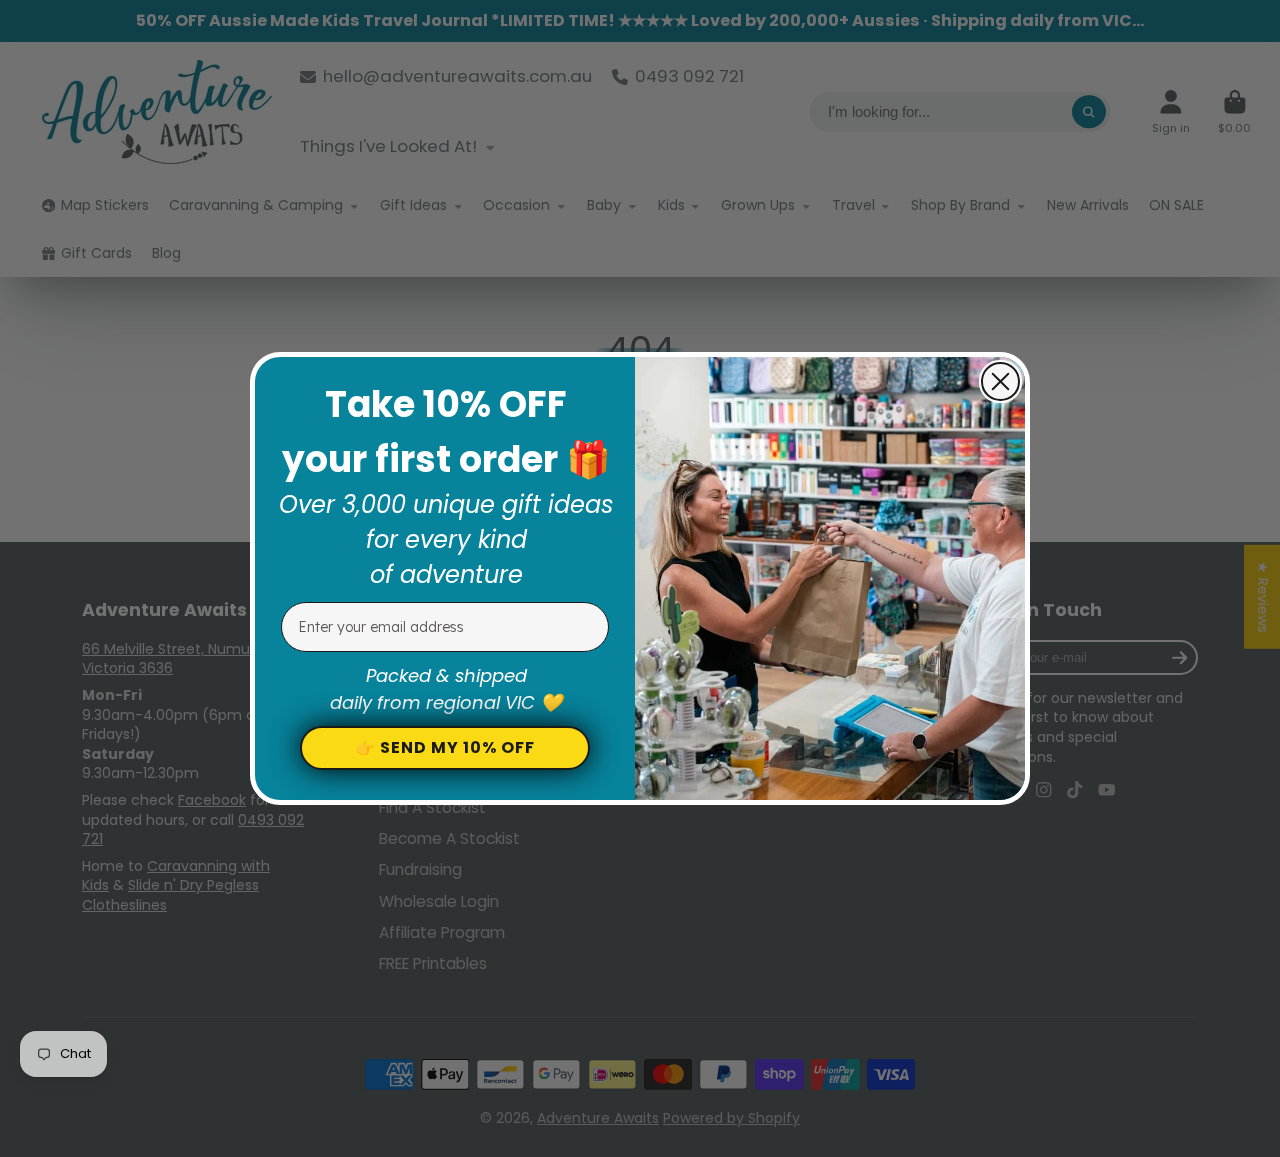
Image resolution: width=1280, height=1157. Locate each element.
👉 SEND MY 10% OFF (445, 747)
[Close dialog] (1000, 381)
